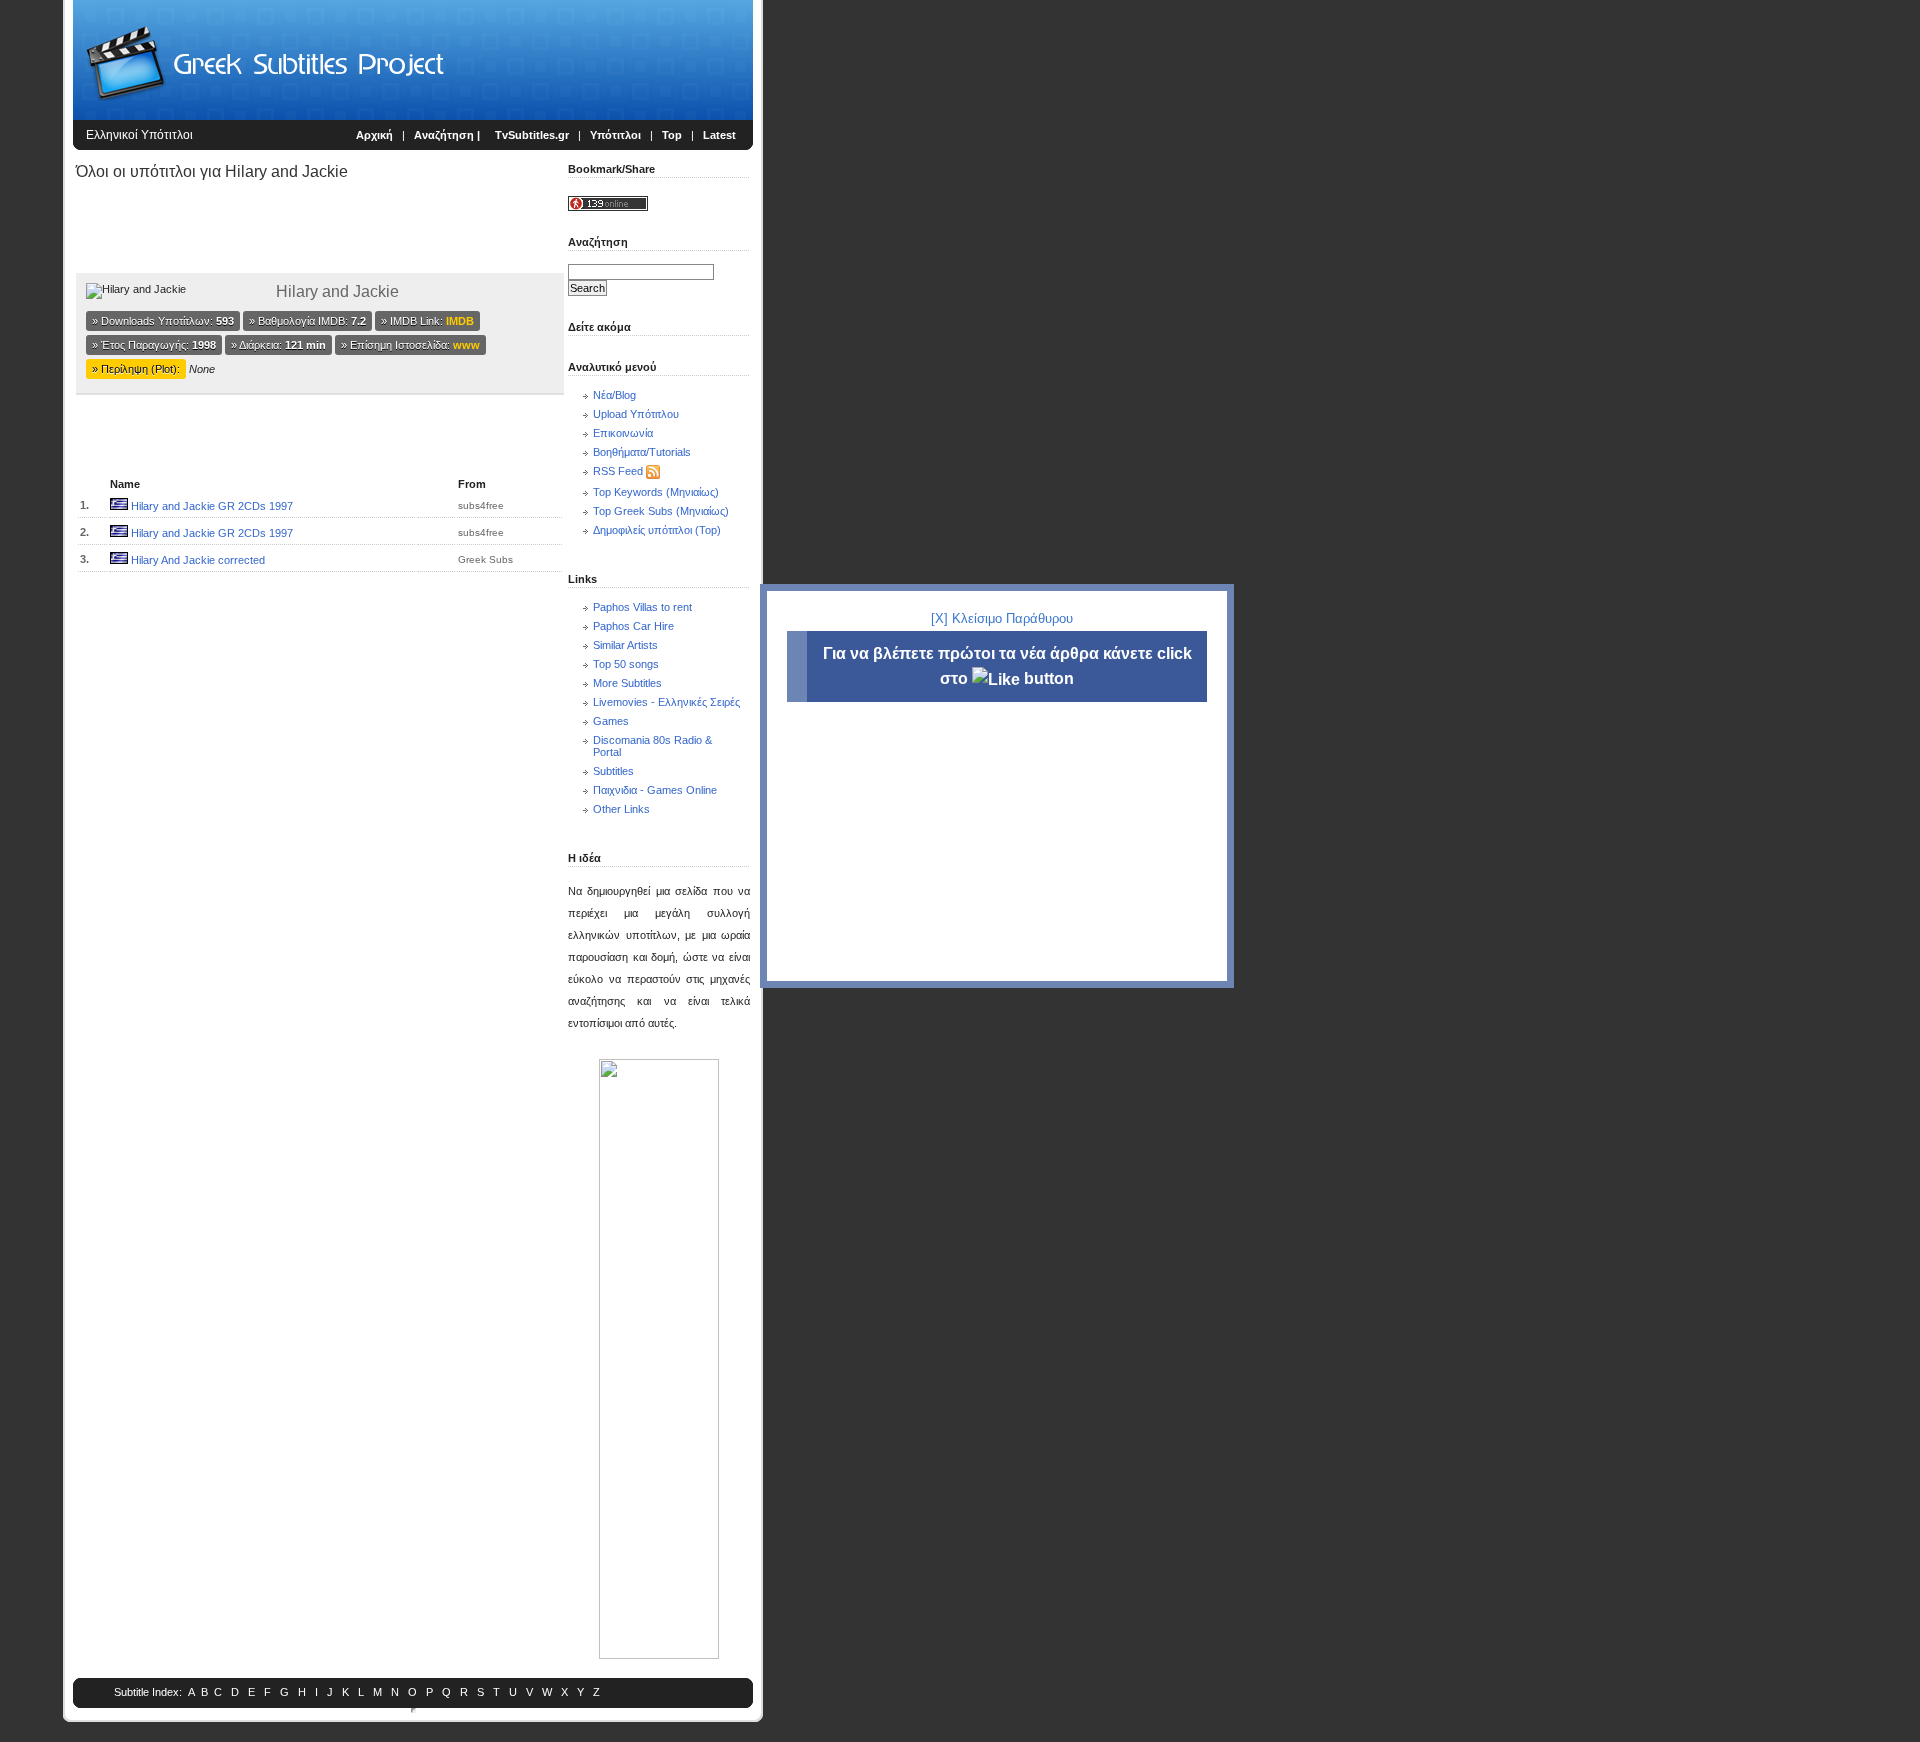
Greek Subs (485, 559)
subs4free (481, 505)
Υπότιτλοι (615, 135)
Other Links (621, 809)
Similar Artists (625, 645)
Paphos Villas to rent (642, 607)
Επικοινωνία (623, 433)
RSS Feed (618, 471)
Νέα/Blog (614, 395)
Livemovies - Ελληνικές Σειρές (666, 702)
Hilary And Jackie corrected (198, 560)
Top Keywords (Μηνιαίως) (656, 492)
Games (611, 721)
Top (672, 135)
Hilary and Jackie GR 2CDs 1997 (212, 506)
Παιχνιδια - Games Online (655, 790)
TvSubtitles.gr (532, 135)
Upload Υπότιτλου (636, 414)
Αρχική (374, 135)
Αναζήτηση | (448, 135)
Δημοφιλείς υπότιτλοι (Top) (657, 530)
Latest (719, 135)
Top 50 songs (626, 664)
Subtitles (613, 771)
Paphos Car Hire (633, 626)
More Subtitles (627, 683)
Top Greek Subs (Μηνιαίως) (661, 511)
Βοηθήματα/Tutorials (642, 452)
